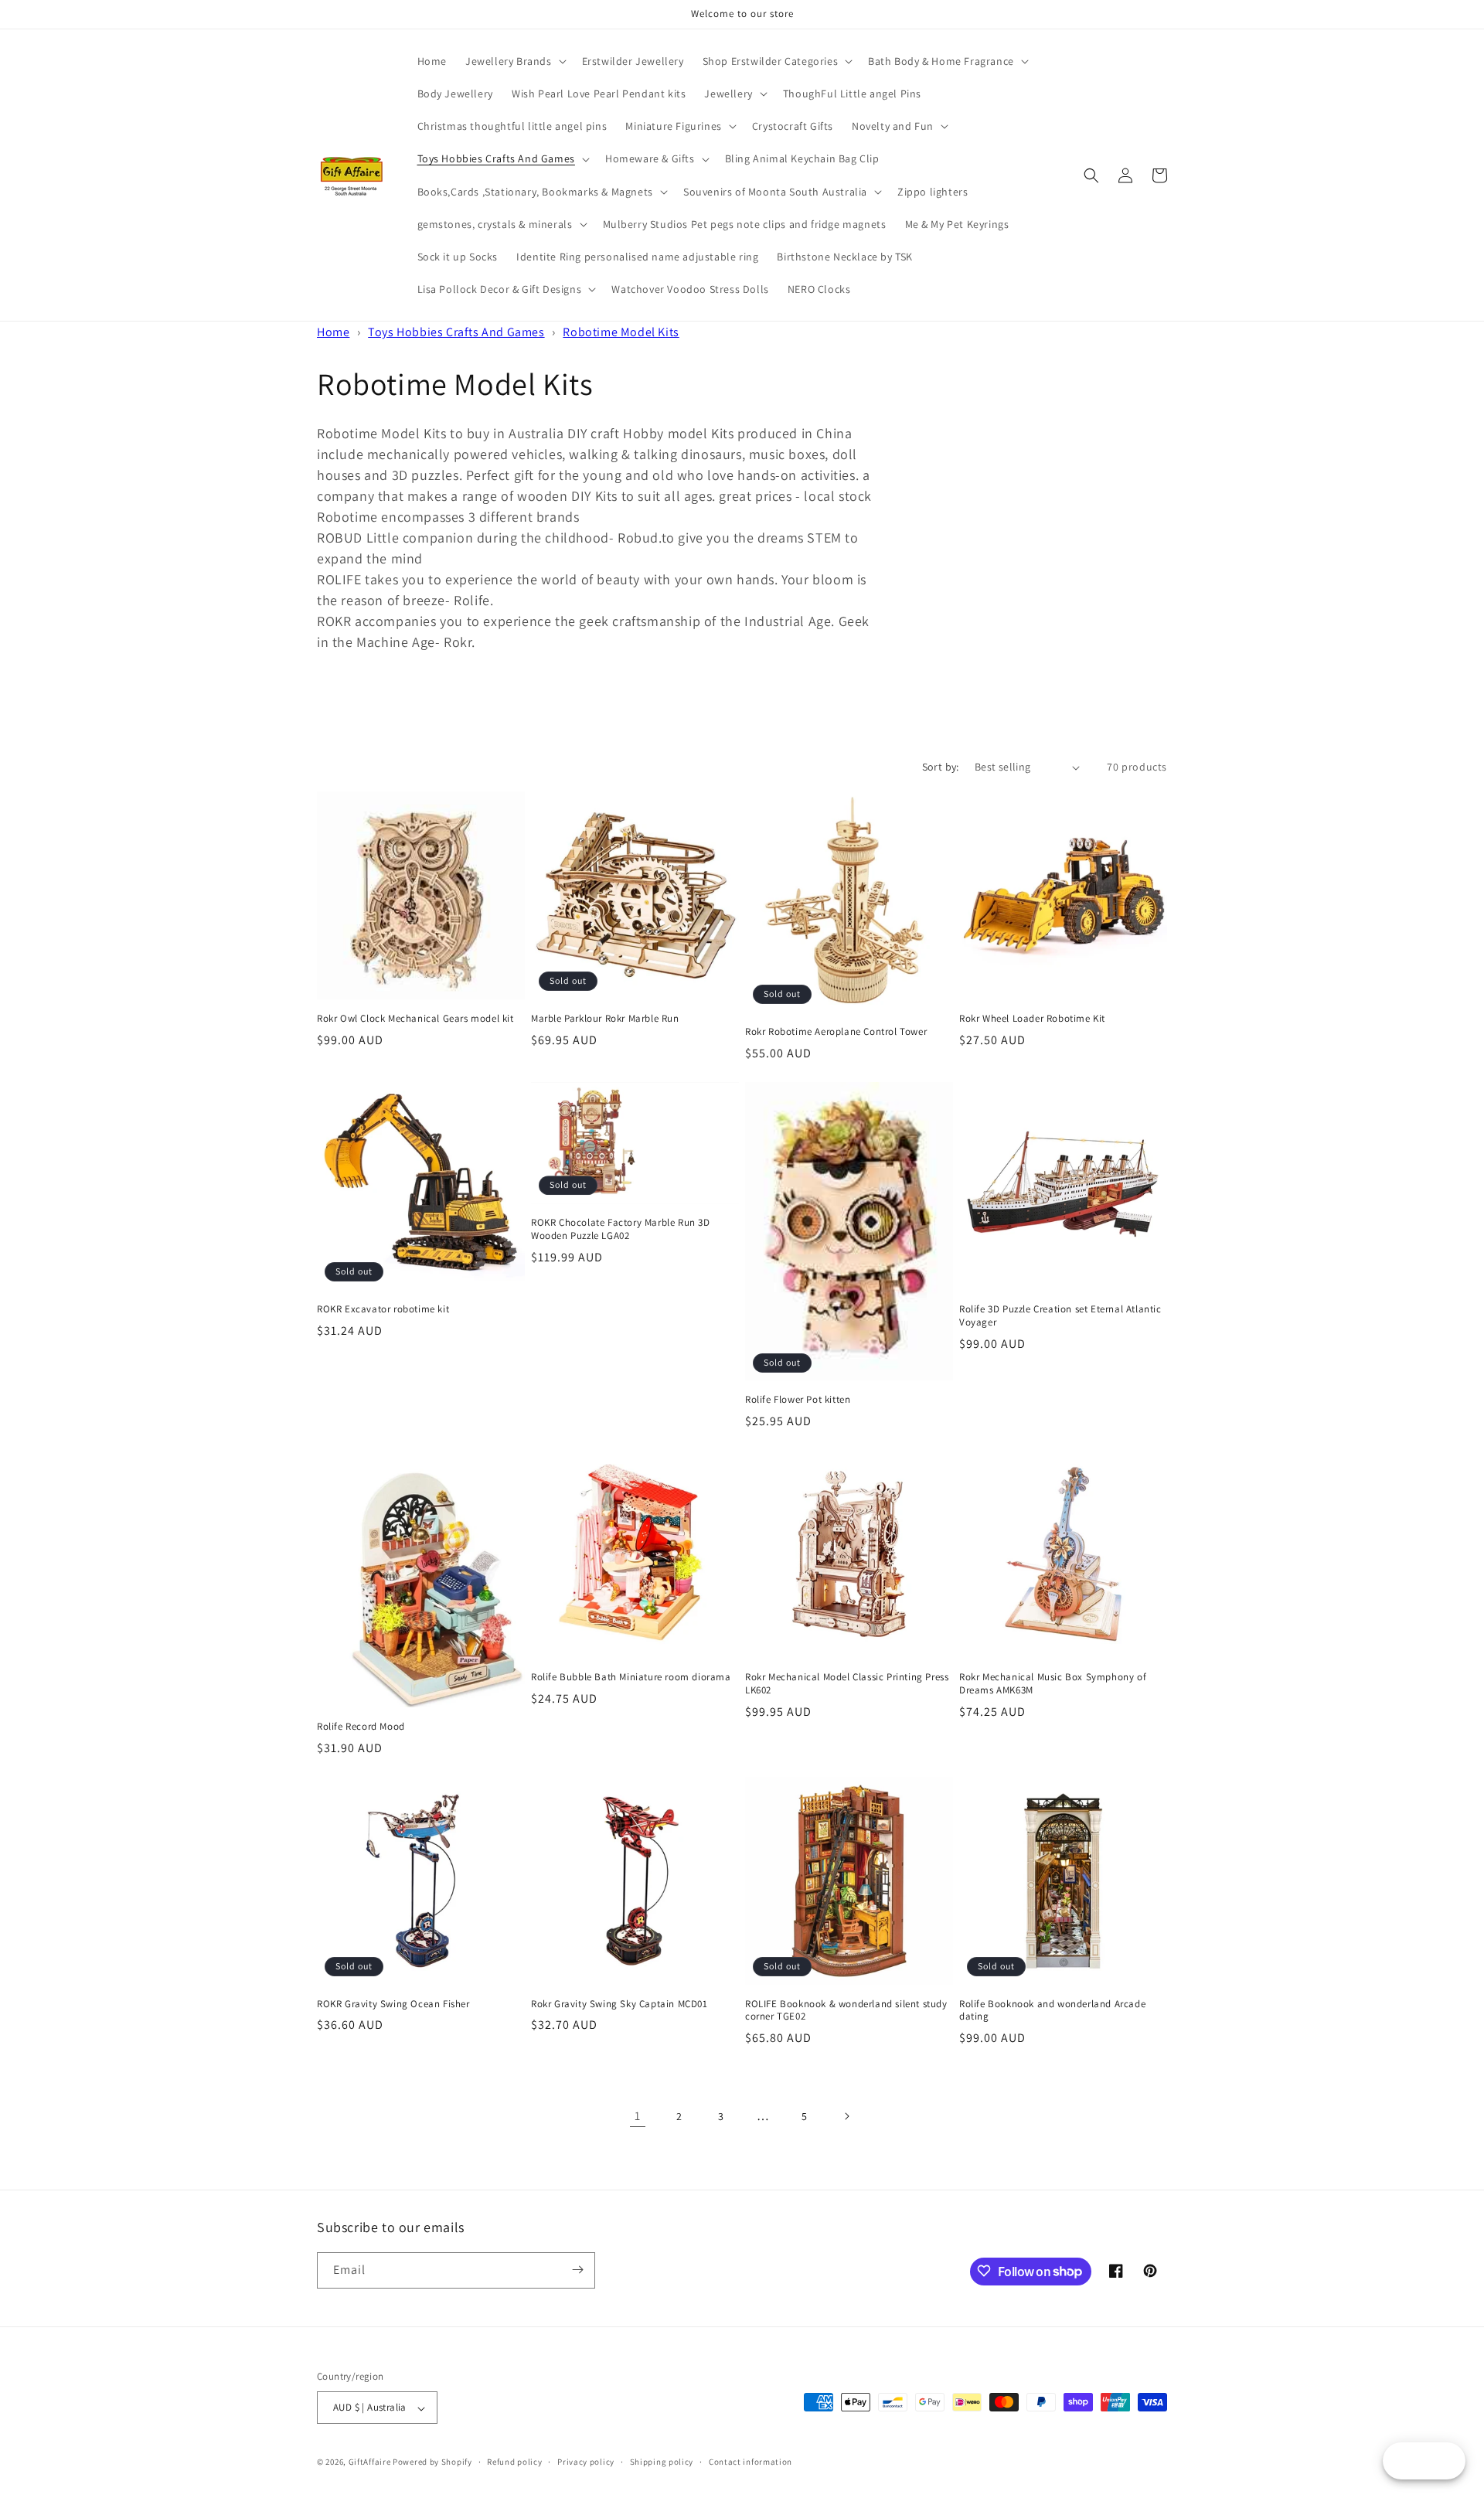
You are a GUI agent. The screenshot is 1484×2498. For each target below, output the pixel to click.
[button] (514, 61)
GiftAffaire (370, 2462)
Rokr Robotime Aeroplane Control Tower (836, 1032)
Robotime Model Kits (621, 332)
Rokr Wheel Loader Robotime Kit (1032, 1019)
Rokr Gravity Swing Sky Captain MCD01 (619, 2004)
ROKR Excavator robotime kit (383, 1309)
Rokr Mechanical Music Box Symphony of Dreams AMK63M (1053, 1684)
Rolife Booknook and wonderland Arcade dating (1052, 2011)
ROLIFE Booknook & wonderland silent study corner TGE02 (846, 2011)
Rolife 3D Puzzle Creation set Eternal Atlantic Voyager (1060, 1316)
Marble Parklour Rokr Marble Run (605, 1019)
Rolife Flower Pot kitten (798, 1400)
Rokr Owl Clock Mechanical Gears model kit (415, 1019)
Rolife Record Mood (361, 1727)
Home (333, 332)
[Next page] (846, 2116)
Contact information (751, 2462)
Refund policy (514, 2462)
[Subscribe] (577, 2270)
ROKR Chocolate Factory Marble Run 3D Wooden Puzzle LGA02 (621, 1229)
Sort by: (941, 767)
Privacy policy (586, 2462)
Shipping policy (662, 2462)
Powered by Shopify (432, 2462)
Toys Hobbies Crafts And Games (456, 332)
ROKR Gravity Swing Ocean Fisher (393, 2004)
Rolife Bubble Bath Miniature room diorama (631, 1677)
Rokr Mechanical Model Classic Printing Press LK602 (847, 1684)
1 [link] (638, 2116)
